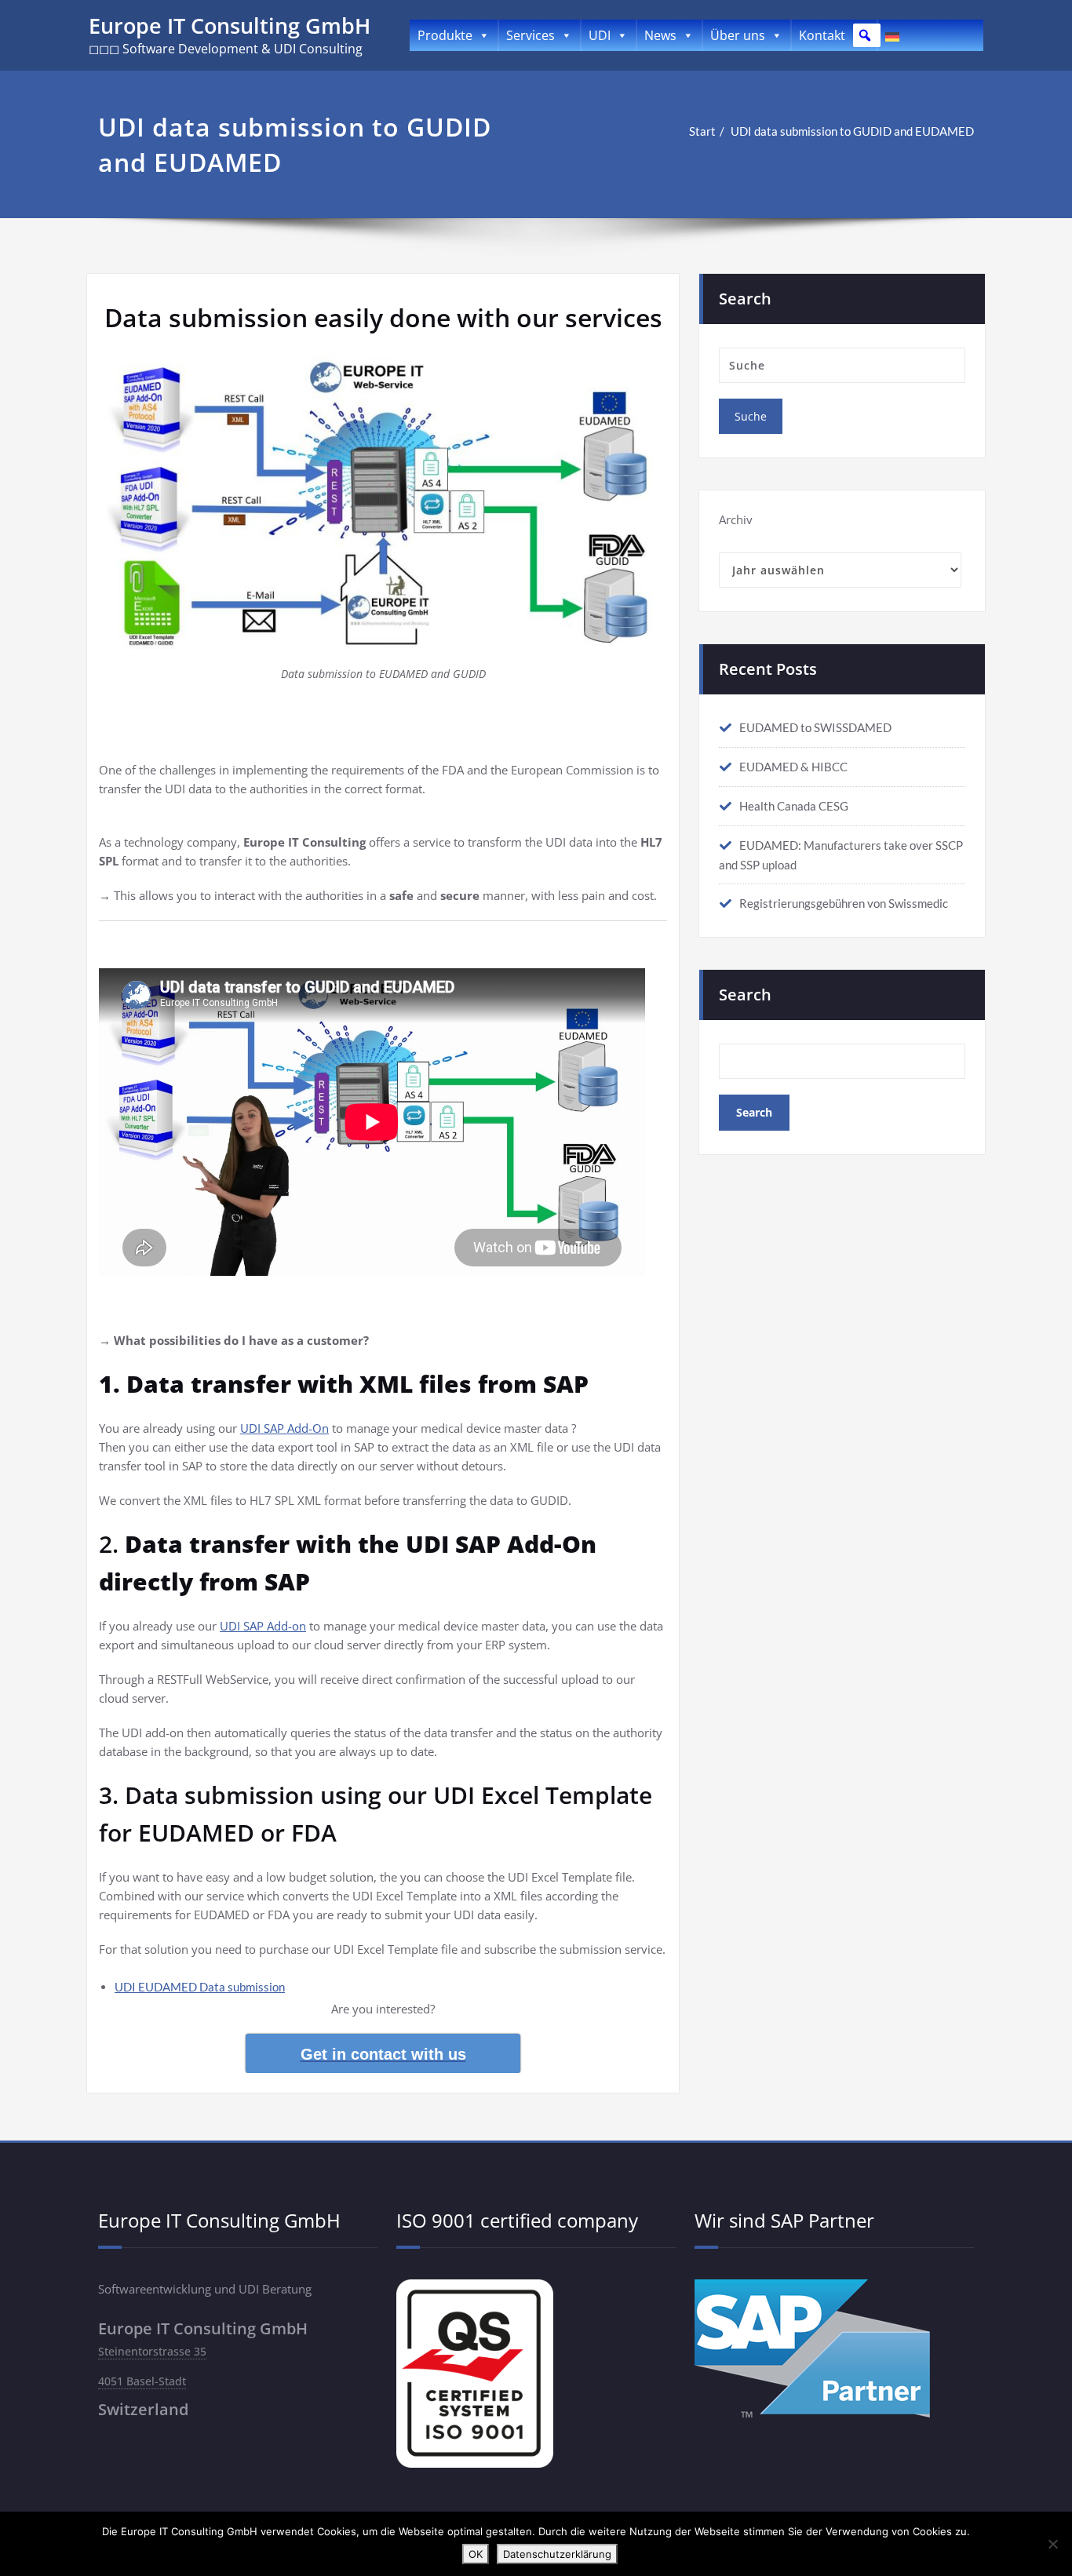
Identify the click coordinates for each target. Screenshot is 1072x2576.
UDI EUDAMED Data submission (200, 1987)
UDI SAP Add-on (263, 1626)
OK (476, 2554)
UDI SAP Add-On (284, 1428)
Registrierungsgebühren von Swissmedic (844, 903)
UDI (600, 35)
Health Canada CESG (794, 806)
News (660, 35)
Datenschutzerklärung (557, 2554)
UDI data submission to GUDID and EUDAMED (852, 131)
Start (702, 131)
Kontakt (822, 35)
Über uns (738, 35)
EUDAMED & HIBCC (793, 767)
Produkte (445, 35)
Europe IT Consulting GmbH (230, 26)
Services (531, 35)
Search (745, 995)
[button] (865, 35)
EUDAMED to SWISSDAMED (815, 727)
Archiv (736, 519)
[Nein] (1052, 2544)
